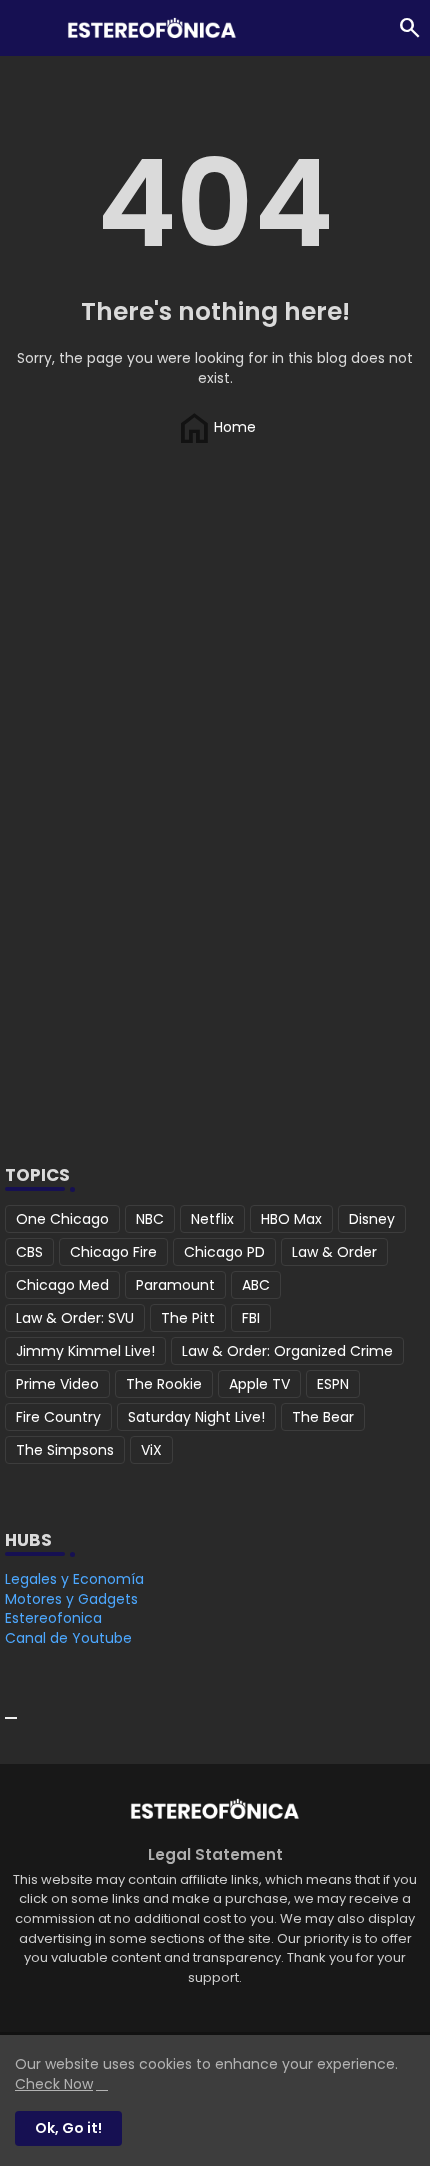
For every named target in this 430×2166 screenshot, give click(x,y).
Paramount (175, 1285)
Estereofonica (53, 1618)
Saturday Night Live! (196, 1417)
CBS (29, 1252)
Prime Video (57, 1384)
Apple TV (259, 1384)
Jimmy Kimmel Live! (85, 1351)
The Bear (323, 1417)
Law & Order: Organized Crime (287, 1351)
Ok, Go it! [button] (68, 2128)
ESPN (333, 1384)
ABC (256, 1285)
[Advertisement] (215, 889)
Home (215, 426)
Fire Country (58, 1417)
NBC (150, 1219)
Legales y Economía (74, 1579)
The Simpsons (65, 1450)
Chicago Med (62, 1285)
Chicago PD (224, 1252)
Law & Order (334, 1252)
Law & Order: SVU (75, 1318)
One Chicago (62, 1219)
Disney (372, 1219)
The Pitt (188, 1318)
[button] (410, 28)
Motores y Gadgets (71, 1599)
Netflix (212, 1219)
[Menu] (24, 28)
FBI (251, 1318)
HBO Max (291, 1219)
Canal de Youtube (68, 1638)
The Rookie (164, 1384)
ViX (151, 1450)
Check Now (54, 2084)
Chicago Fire (113, 1252)
